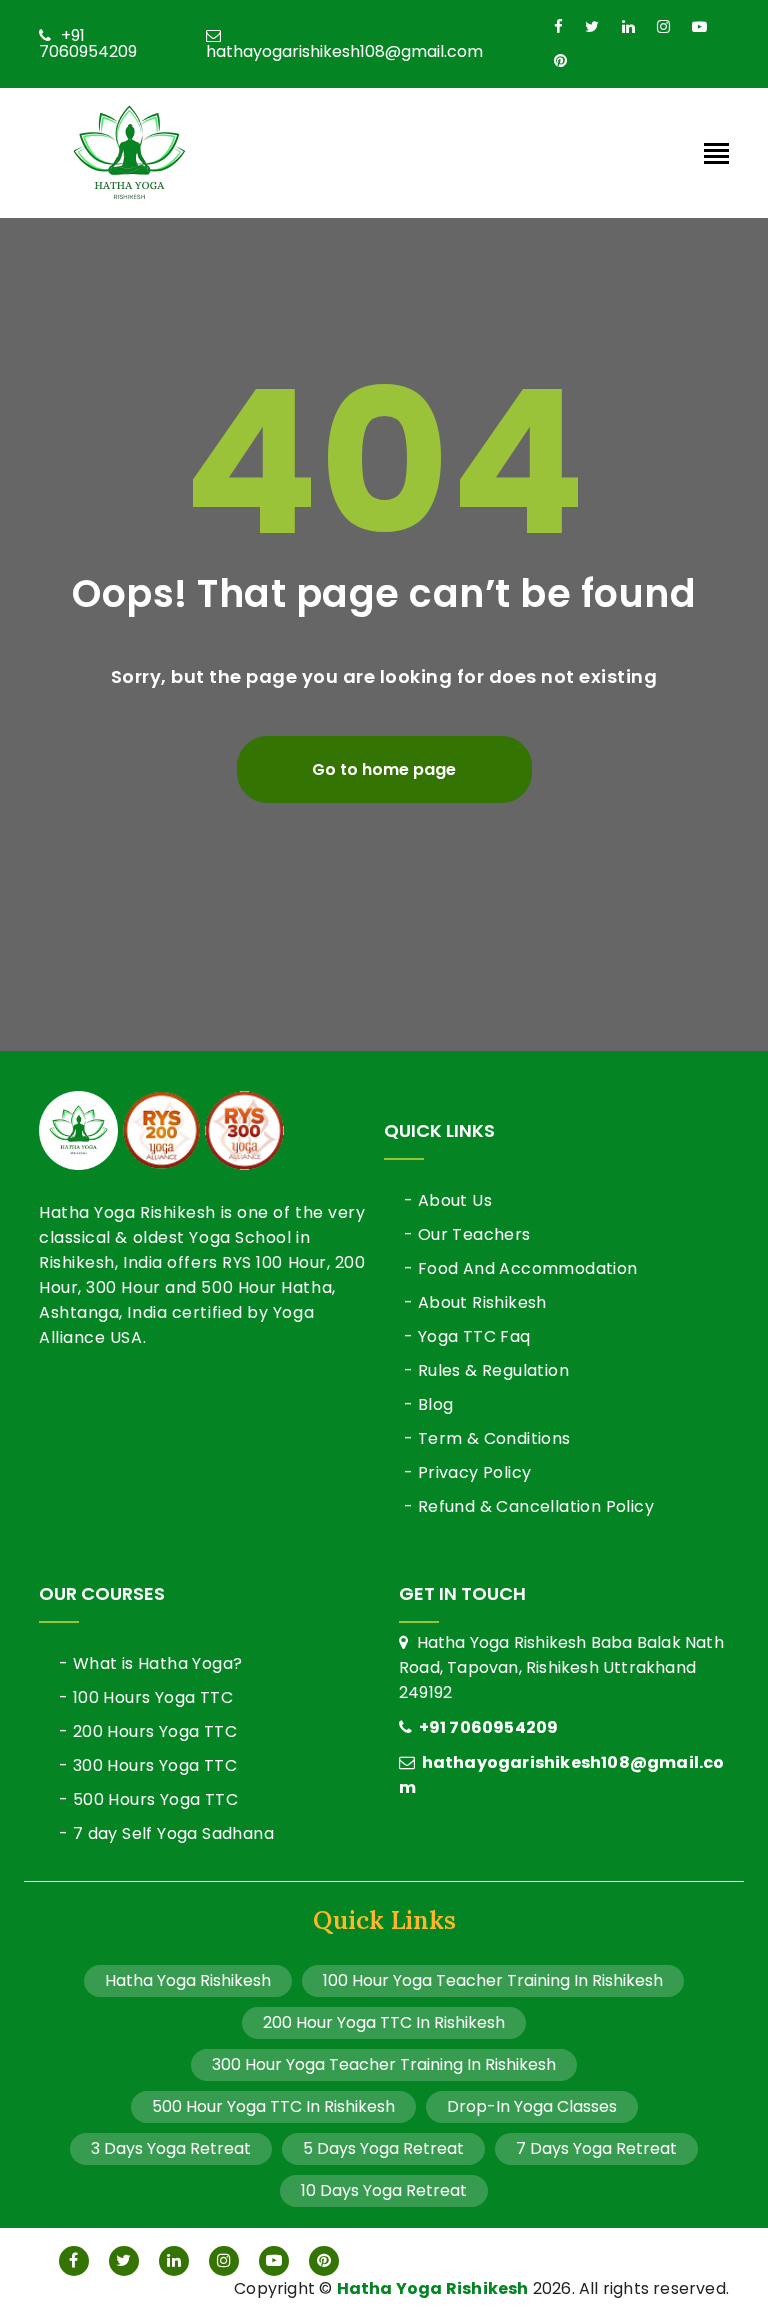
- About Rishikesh (475, 1302)
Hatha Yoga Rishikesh (188, 1980)
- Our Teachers (467, 1234)
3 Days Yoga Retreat (171, 2148)
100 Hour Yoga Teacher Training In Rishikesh (493, 1980)
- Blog (428, 1404)
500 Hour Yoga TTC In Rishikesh (273, 2106)
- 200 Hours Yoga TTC (148, 1731)
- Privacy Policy (467, 1472)
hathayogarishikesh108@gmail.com (344, 50)
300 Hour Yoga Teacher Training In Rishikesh (384, 2064)
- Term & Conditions (487, 1438)
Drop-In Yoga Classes (532, 2106)
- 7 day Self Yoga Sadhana (166, 1833)
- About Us (448, 1200)
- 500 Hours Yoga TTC (148, 1799)
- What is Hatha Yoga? (150, 1663)
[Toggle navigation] (716, 155)
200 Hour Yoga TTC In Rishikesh (384, 2022)
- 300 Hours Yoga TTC (148, 1765)
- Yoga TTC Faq (467, 1336)
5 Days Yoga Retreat (383, 2148)
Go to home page (384, 769)
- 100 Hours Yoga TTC (146, 1697)
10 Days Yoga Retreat (384, 2190)
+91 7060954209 (88, 44)
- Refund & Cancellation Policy (529, 1506)
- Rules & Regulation (486, 1370)
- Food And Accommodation (521, 1268)
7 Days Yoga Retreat (596, 2148)
